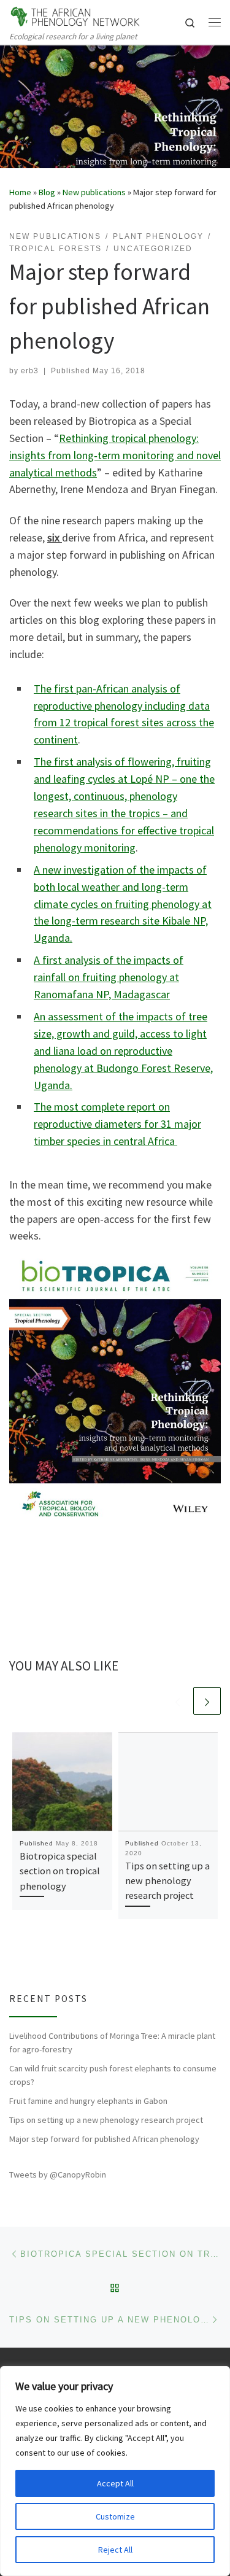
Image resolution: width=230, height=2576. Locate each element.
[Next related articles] (207, 1701)
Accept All (115, 2483)
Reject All (115, 2550)
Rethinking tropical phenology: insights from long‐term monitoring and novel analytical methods (115, 455)
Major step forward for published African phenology (104, 2139)
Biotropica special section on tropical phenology (60, 1871)
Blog (47, 192)
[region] (115, 2471)
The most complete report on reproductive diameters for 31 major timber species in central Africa (117, 1124)
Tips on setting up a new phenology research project (167, 1881)
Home (20, 192)
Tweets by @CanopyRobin (58, 2174)
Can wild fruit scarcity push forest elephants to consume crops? (113, 2075)
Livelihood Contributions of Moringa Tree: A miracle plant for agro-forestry (112, 2043)
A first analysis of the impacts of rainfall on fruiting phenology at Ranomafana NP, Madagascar (109, 977)
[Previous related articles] (178, 1701)
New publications (94, 192)
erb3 (30, 371)
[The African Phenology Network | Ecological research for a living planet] (75, 15)
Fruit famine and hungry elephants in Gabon (88, 2101)
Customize (115, 2516)
